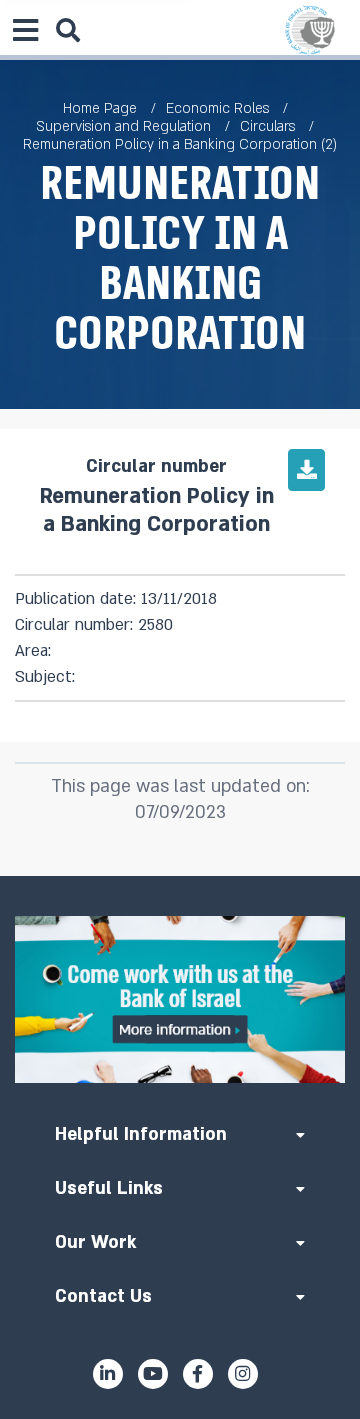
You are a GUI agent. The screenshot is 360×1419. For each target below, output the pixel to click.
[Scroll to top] (180, 876)
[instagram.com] (243, 1374)
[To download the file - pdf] (306, 470)
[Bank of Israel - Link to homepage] (310, 30)
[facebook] (198, 1374)
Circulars (267, 126)
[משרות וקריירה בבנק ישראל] (180, 999)
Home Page (100, 108)
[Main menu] (25, 30)
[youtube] (153, 1374)
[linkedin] (108, 1374)
